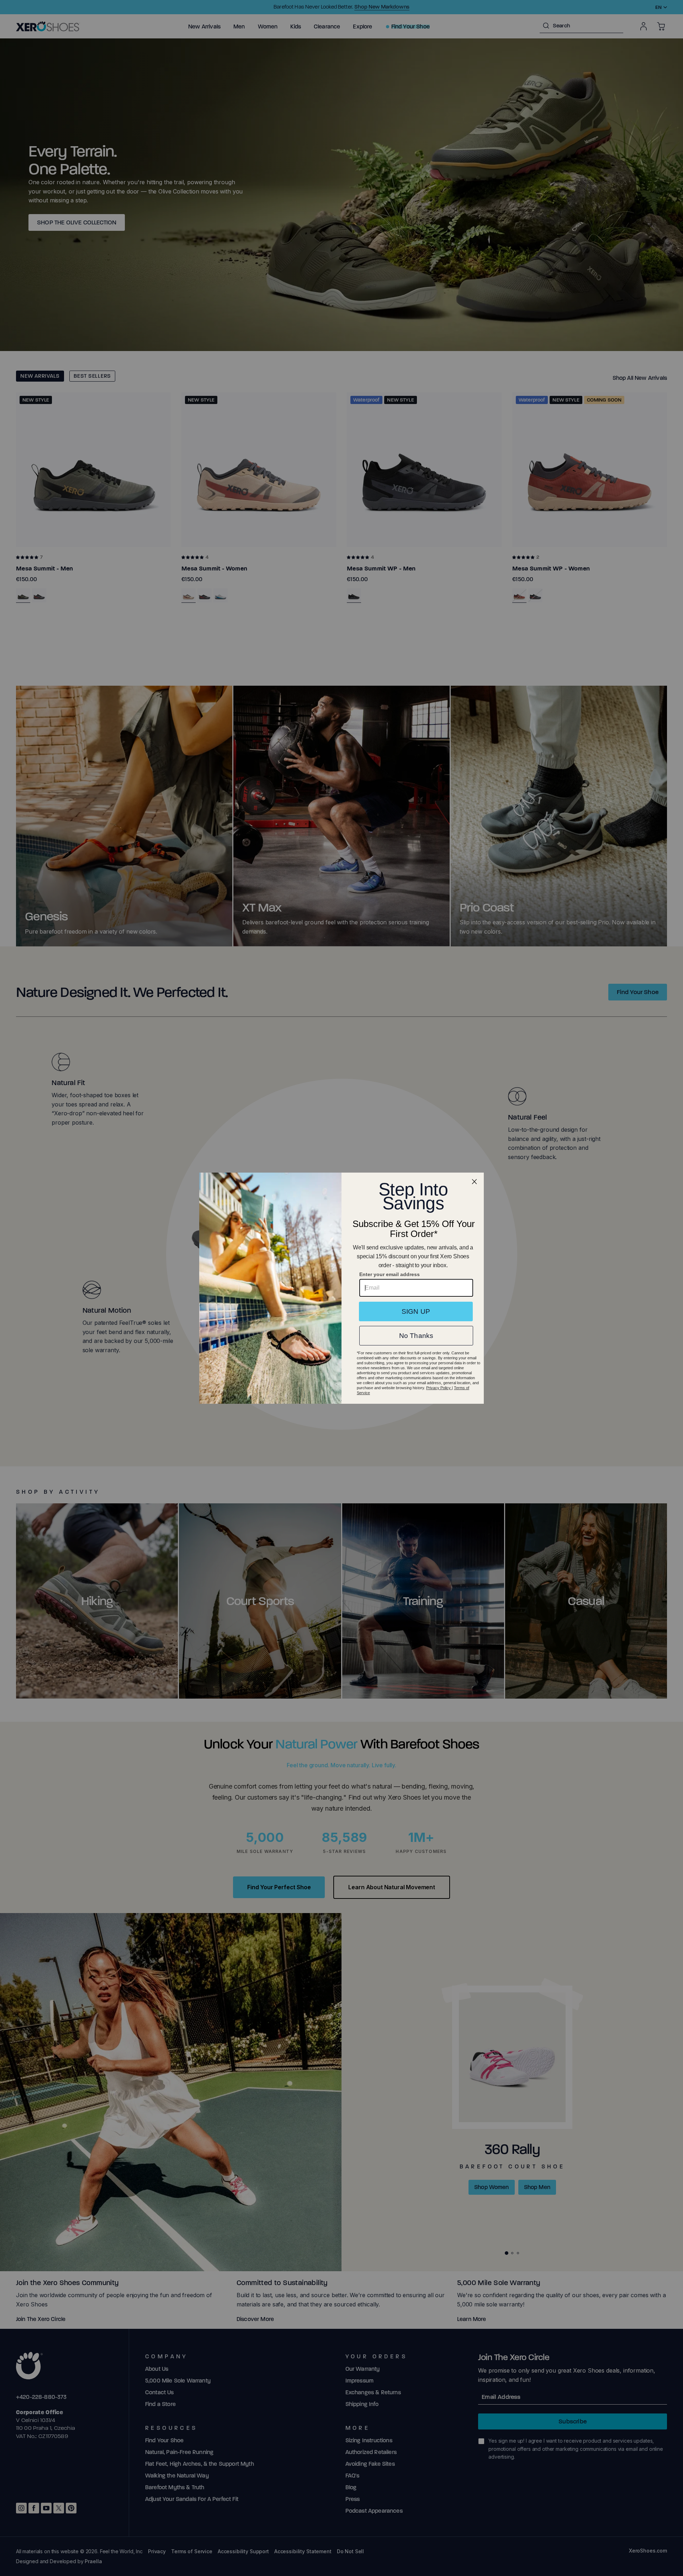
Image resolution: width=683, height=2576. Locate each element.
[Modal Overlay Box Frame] (341, 1288)
